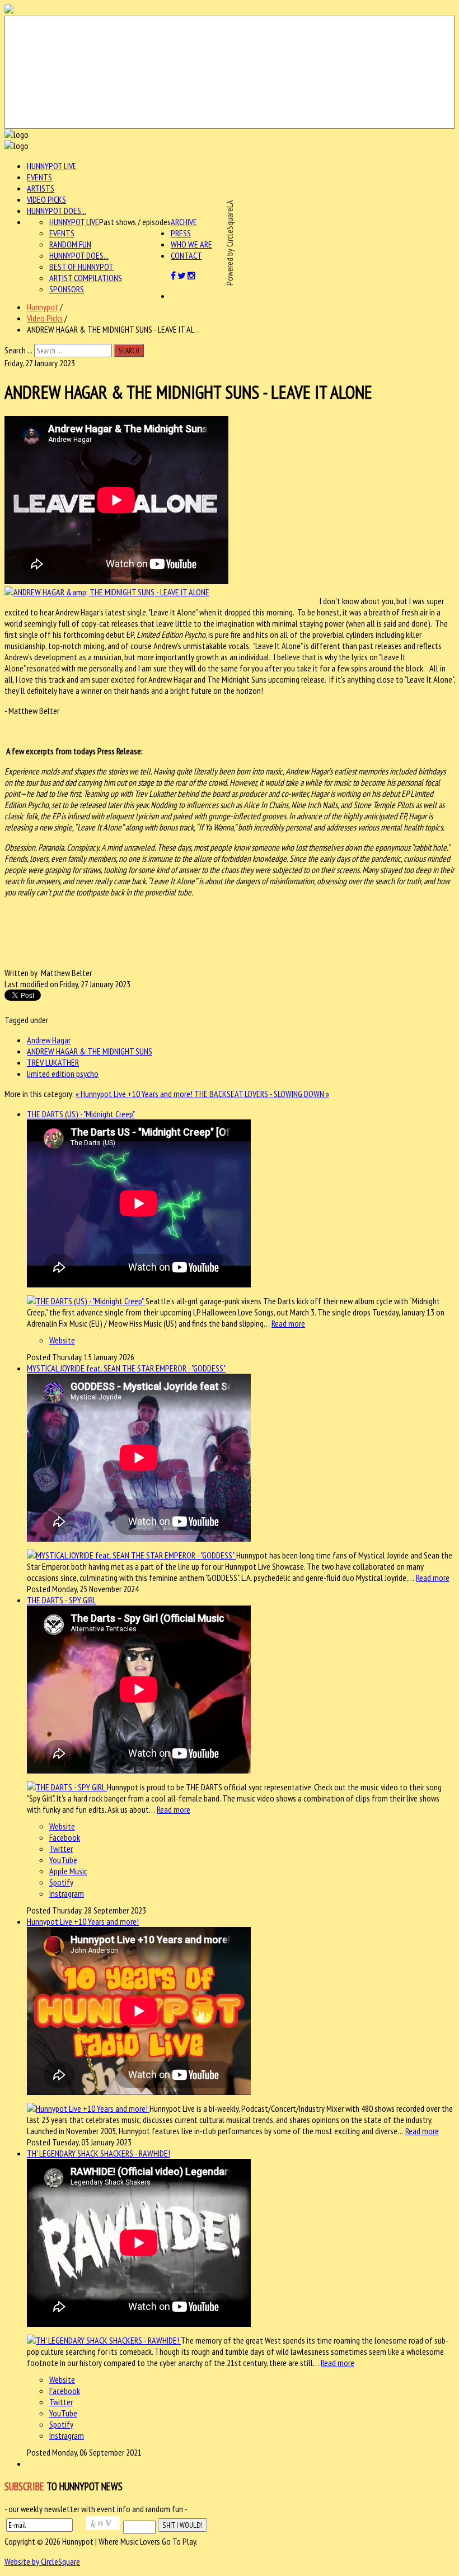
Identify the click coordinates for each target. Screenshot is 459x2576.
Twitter (61, 1849)
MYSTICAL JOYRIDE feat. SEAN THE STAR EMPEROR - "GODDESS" (126, 1368)
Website (62, 1340)
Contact (186, 255)
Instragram (67, 1893)
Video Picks (46, 199)
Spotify (61, 1882)
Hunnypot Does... (57, 211)
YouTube (63, 1860)
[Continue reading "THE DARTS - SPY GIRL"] (67, 1787)
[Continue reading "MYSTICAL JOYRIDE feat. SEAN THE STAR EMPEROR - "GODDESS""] (132, 1555)
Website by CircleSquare (42, 2561)
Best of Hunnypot (81, 267)
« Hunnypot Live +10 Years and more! (135, 1094)
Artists (41, 188)
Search (129, 351)
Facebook (65, 1837)
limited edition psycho (63, 1074)
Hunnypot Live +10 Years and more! (83, 1921)
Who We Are (191, 244)
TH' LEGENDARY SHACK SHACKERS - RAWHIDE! (99, 2153)
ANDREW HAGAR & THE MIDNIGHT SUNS (90, 1051)
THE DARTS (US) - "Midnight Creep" (81, 1114)
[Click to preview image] (107, 592)
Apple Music (68, 1871)
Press (181, 233)
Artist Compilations (86, 278)
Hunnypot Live (52, 166)
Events (39, 177)
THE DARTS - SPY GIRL (62, 1600)
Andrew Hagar (49, 1040)
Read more (288, 1323)
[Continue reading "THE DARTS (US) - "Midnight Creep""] (86, 1301)
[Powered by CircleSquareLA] (230, 72)
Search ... (18, 350)
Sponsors (67, 289)
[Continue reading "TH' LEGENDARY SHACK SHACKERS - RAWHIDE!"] (104, 2340)
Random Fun (70, 244)
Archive (184, 222)
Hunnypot (43, 307)
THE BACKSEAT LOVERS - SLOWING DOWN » (262, 1094)
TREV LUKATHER (53, 1062)
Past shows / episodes (135, 222)
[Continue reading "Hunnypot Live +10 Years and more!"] (88, 2108)
